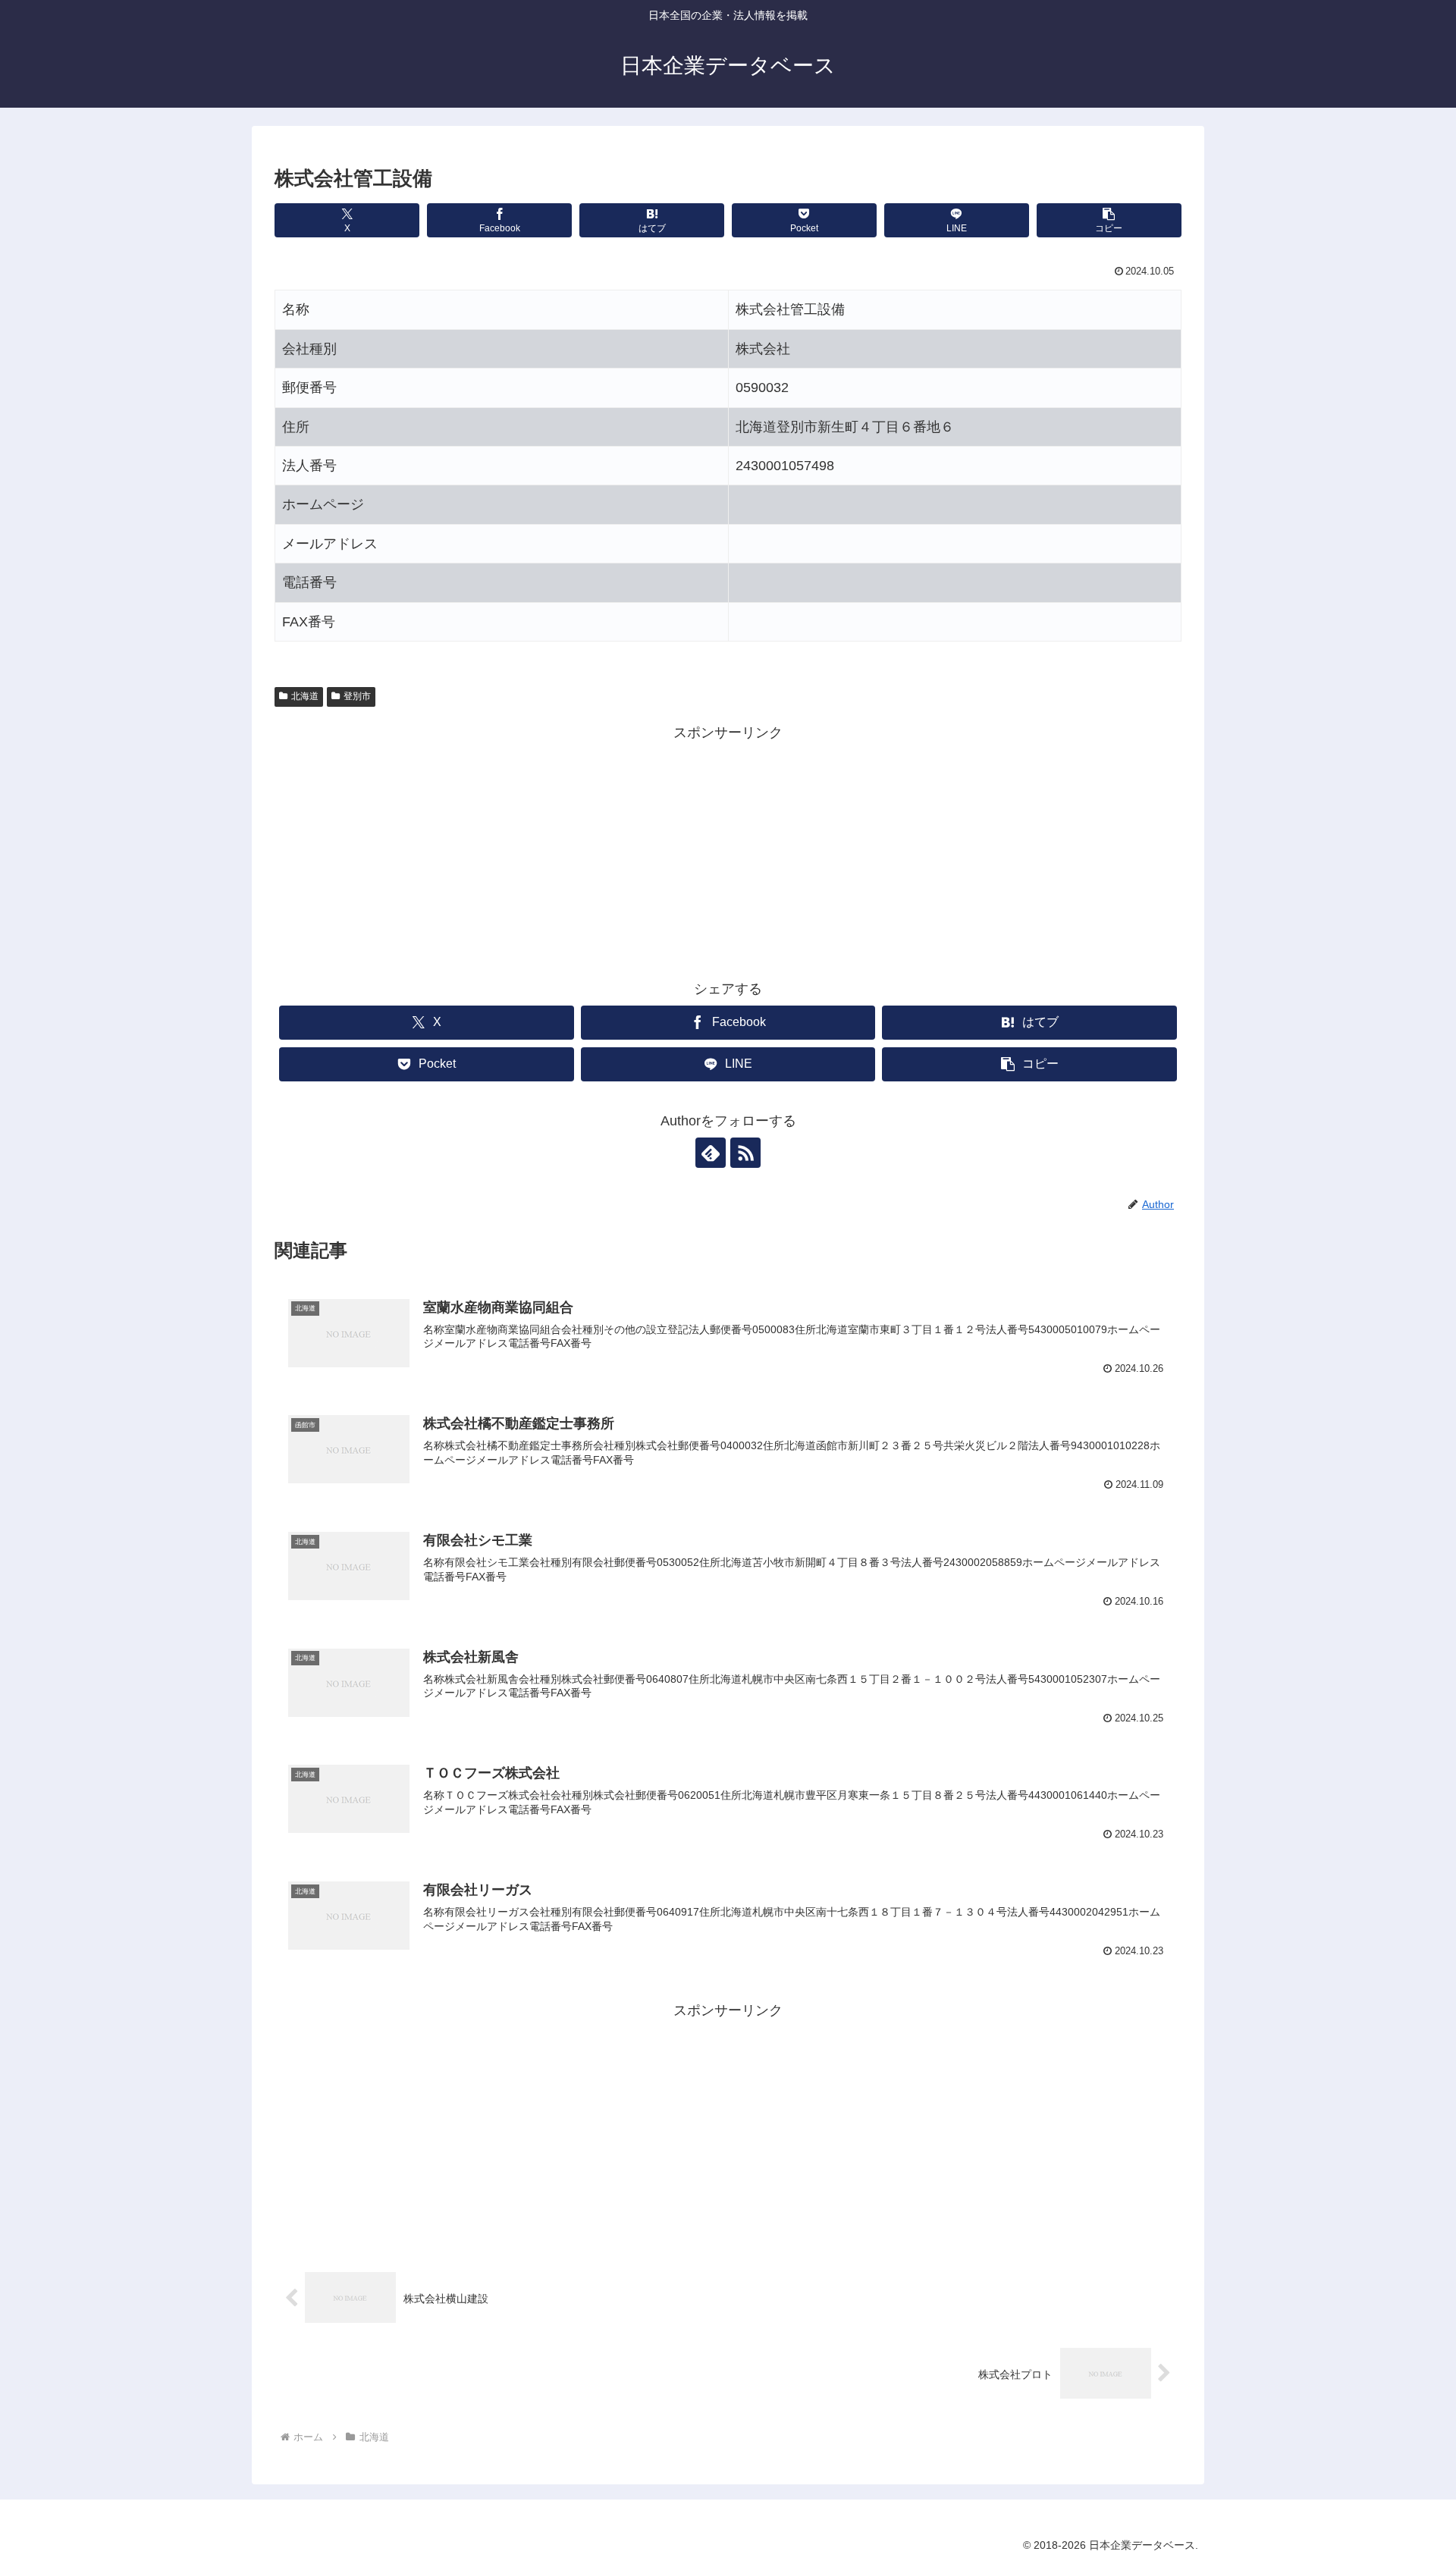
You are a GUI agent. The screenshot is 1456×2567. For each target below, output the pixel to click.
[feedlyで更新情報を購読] (711, 1153)
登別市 (357, 696)
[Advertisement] (728, 852)
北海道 (305, 696)
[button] (1109, 220)
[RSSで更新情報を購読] (745, 1153)
